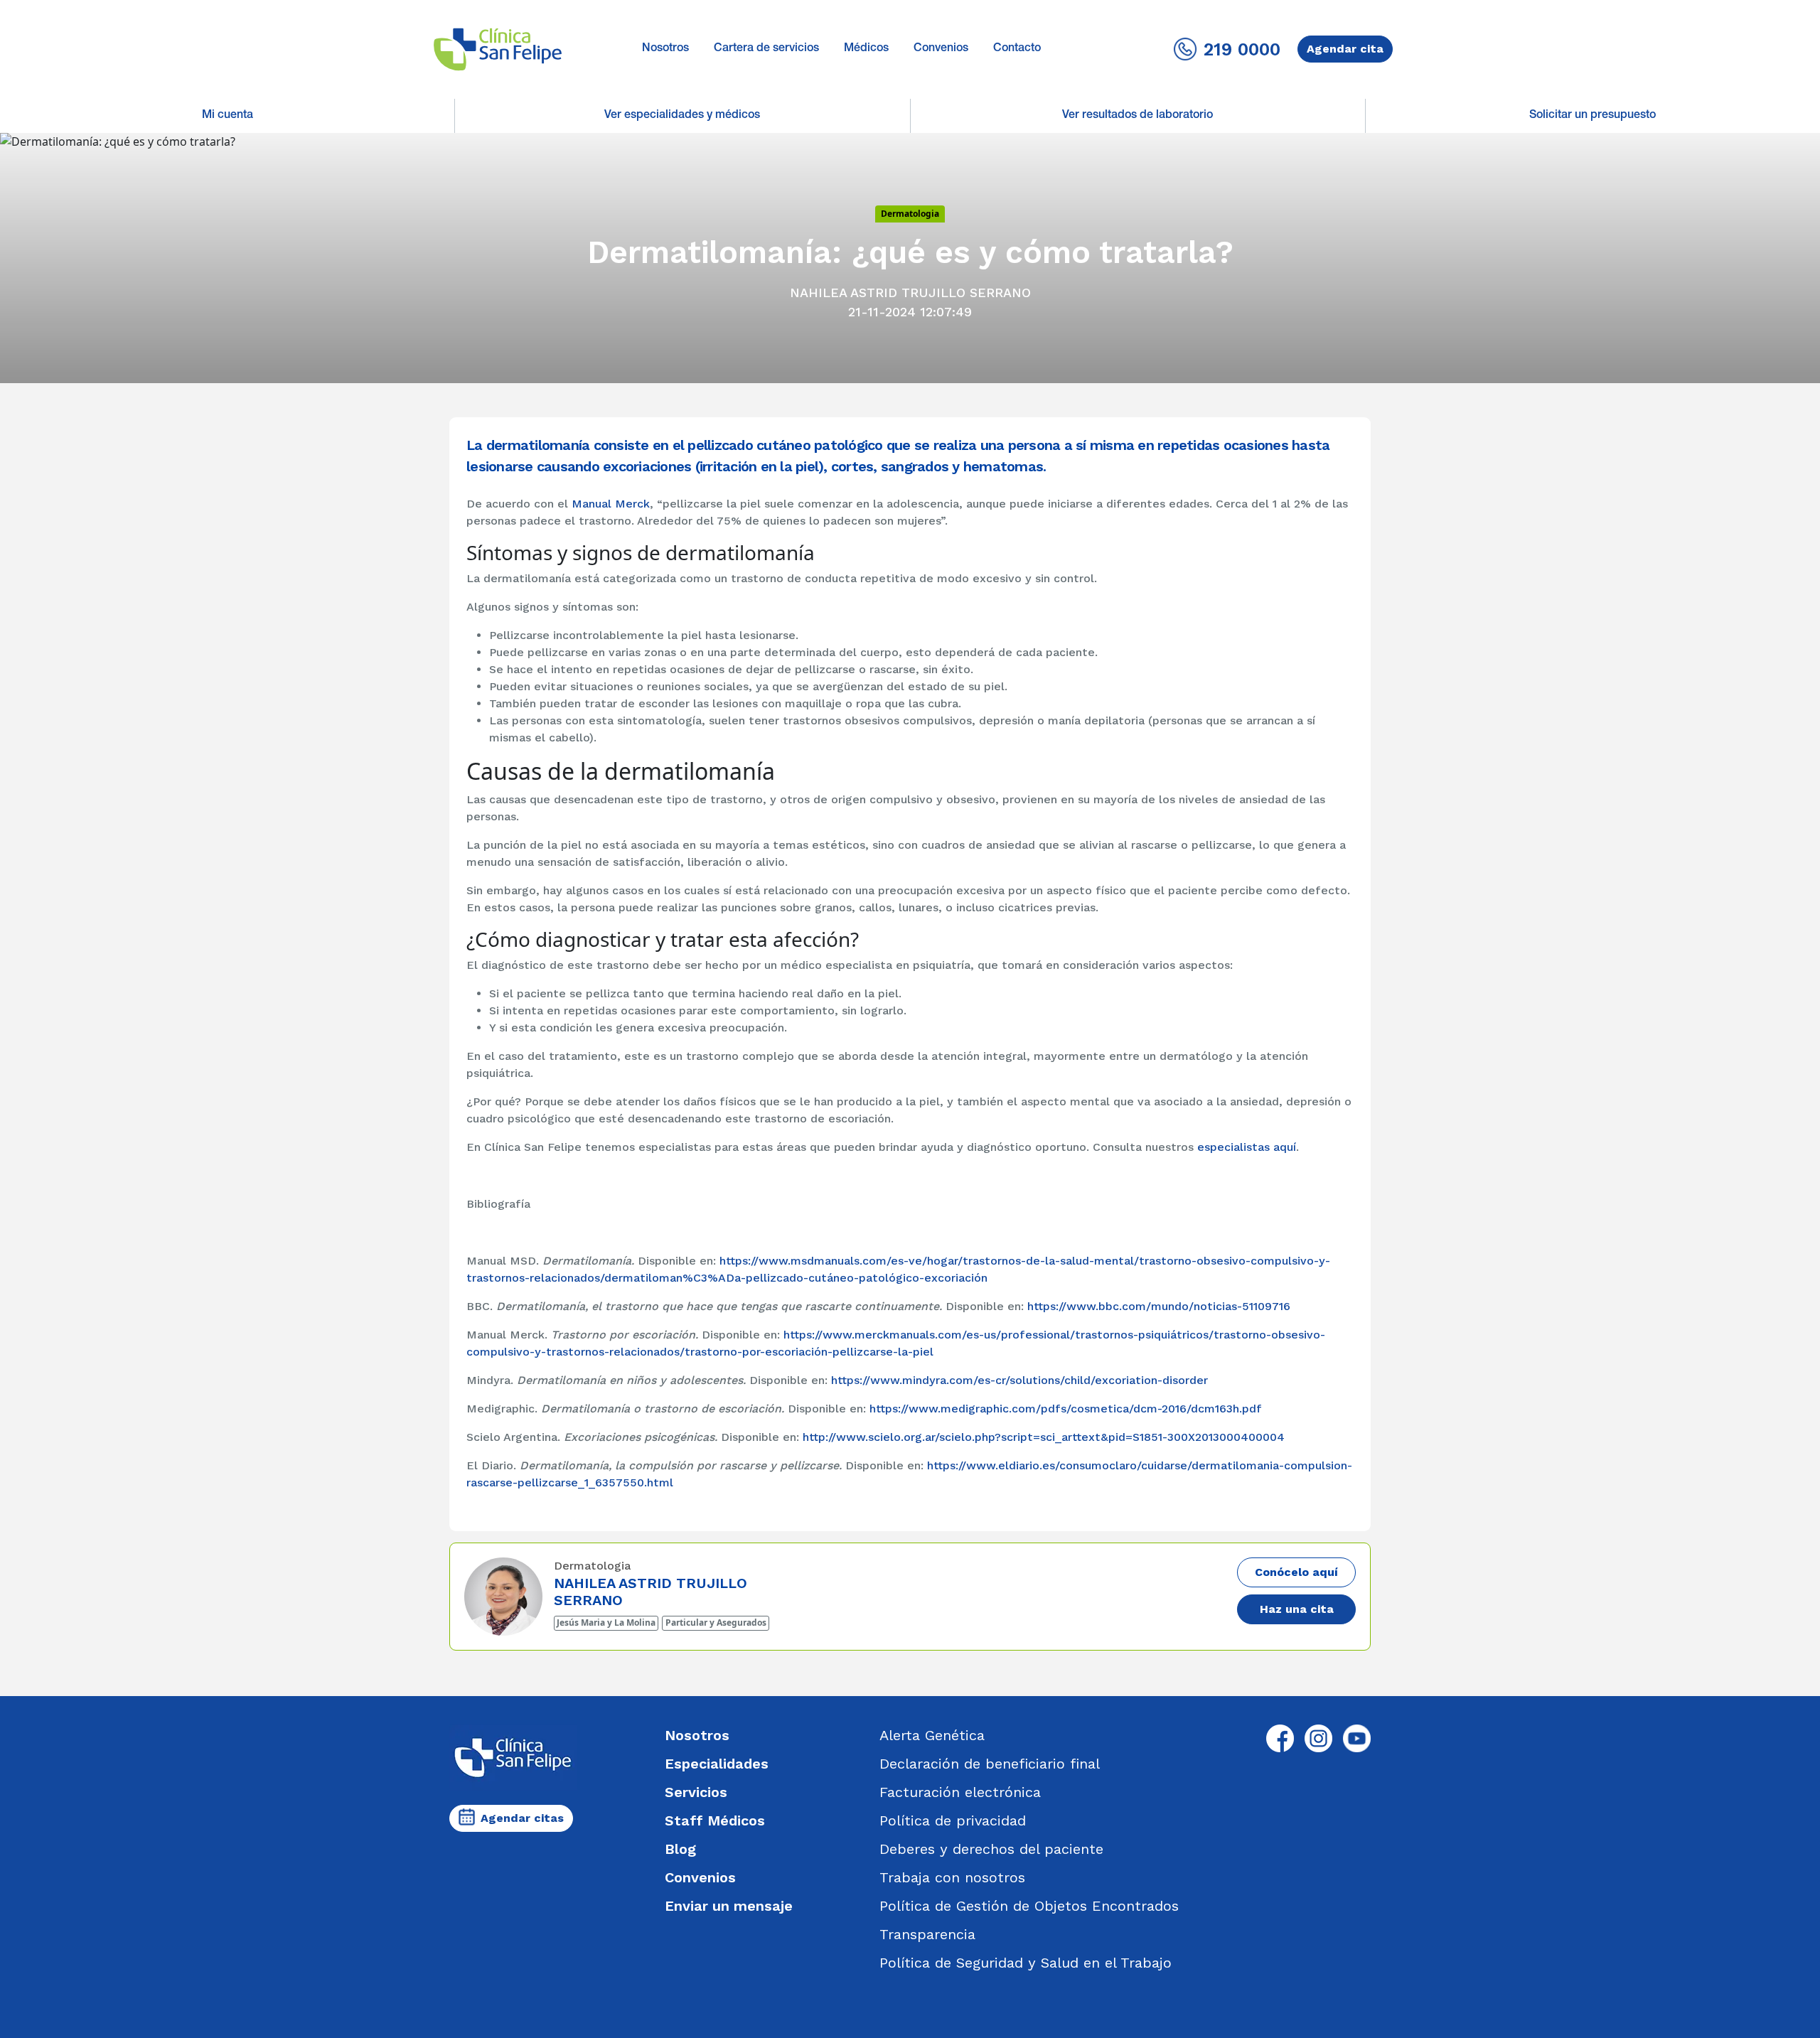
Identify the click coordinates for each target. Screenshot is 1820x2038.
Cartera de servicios (766, 49)
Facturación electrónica (960, 1792)
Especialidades (717, 1764)
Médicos (866, 49)
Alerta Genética (932, 1735)
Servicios (696, 1792)
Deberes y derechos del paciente (991, 1849)
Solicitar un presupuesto (1592, 116)
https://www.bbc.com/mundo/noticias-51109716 (1159, 1306)
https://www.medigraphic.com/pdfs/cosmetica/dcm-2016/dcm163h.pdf (1066, 1409)
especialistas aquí (1247, 1147)
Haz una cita (1297, 1609)
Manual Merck (611, 504)
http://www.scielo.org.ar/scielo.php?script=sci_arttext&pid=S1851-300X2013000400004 (1044, 1437)
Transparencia (927, 1934)
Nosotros (665, 49)
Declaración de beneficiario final (990, 1764)
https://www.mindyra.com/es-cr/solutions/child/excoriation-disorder (1019, 1380)
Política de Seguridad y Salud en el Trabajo (1026, 1963)
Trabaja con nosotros (952, 1877)
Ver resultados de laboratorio (1137, 116)
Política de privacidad (953, 1820)
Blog (680, 1849)
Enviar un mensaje (729, 1906)
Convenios (941, 49)
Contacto (1017, 49)
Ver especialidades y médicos (682, 116)
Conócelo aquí (1296, 1572)
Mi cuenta (227, 116)
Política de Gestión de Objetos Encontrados (1029, 1906)
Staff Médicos (715, 1820)
